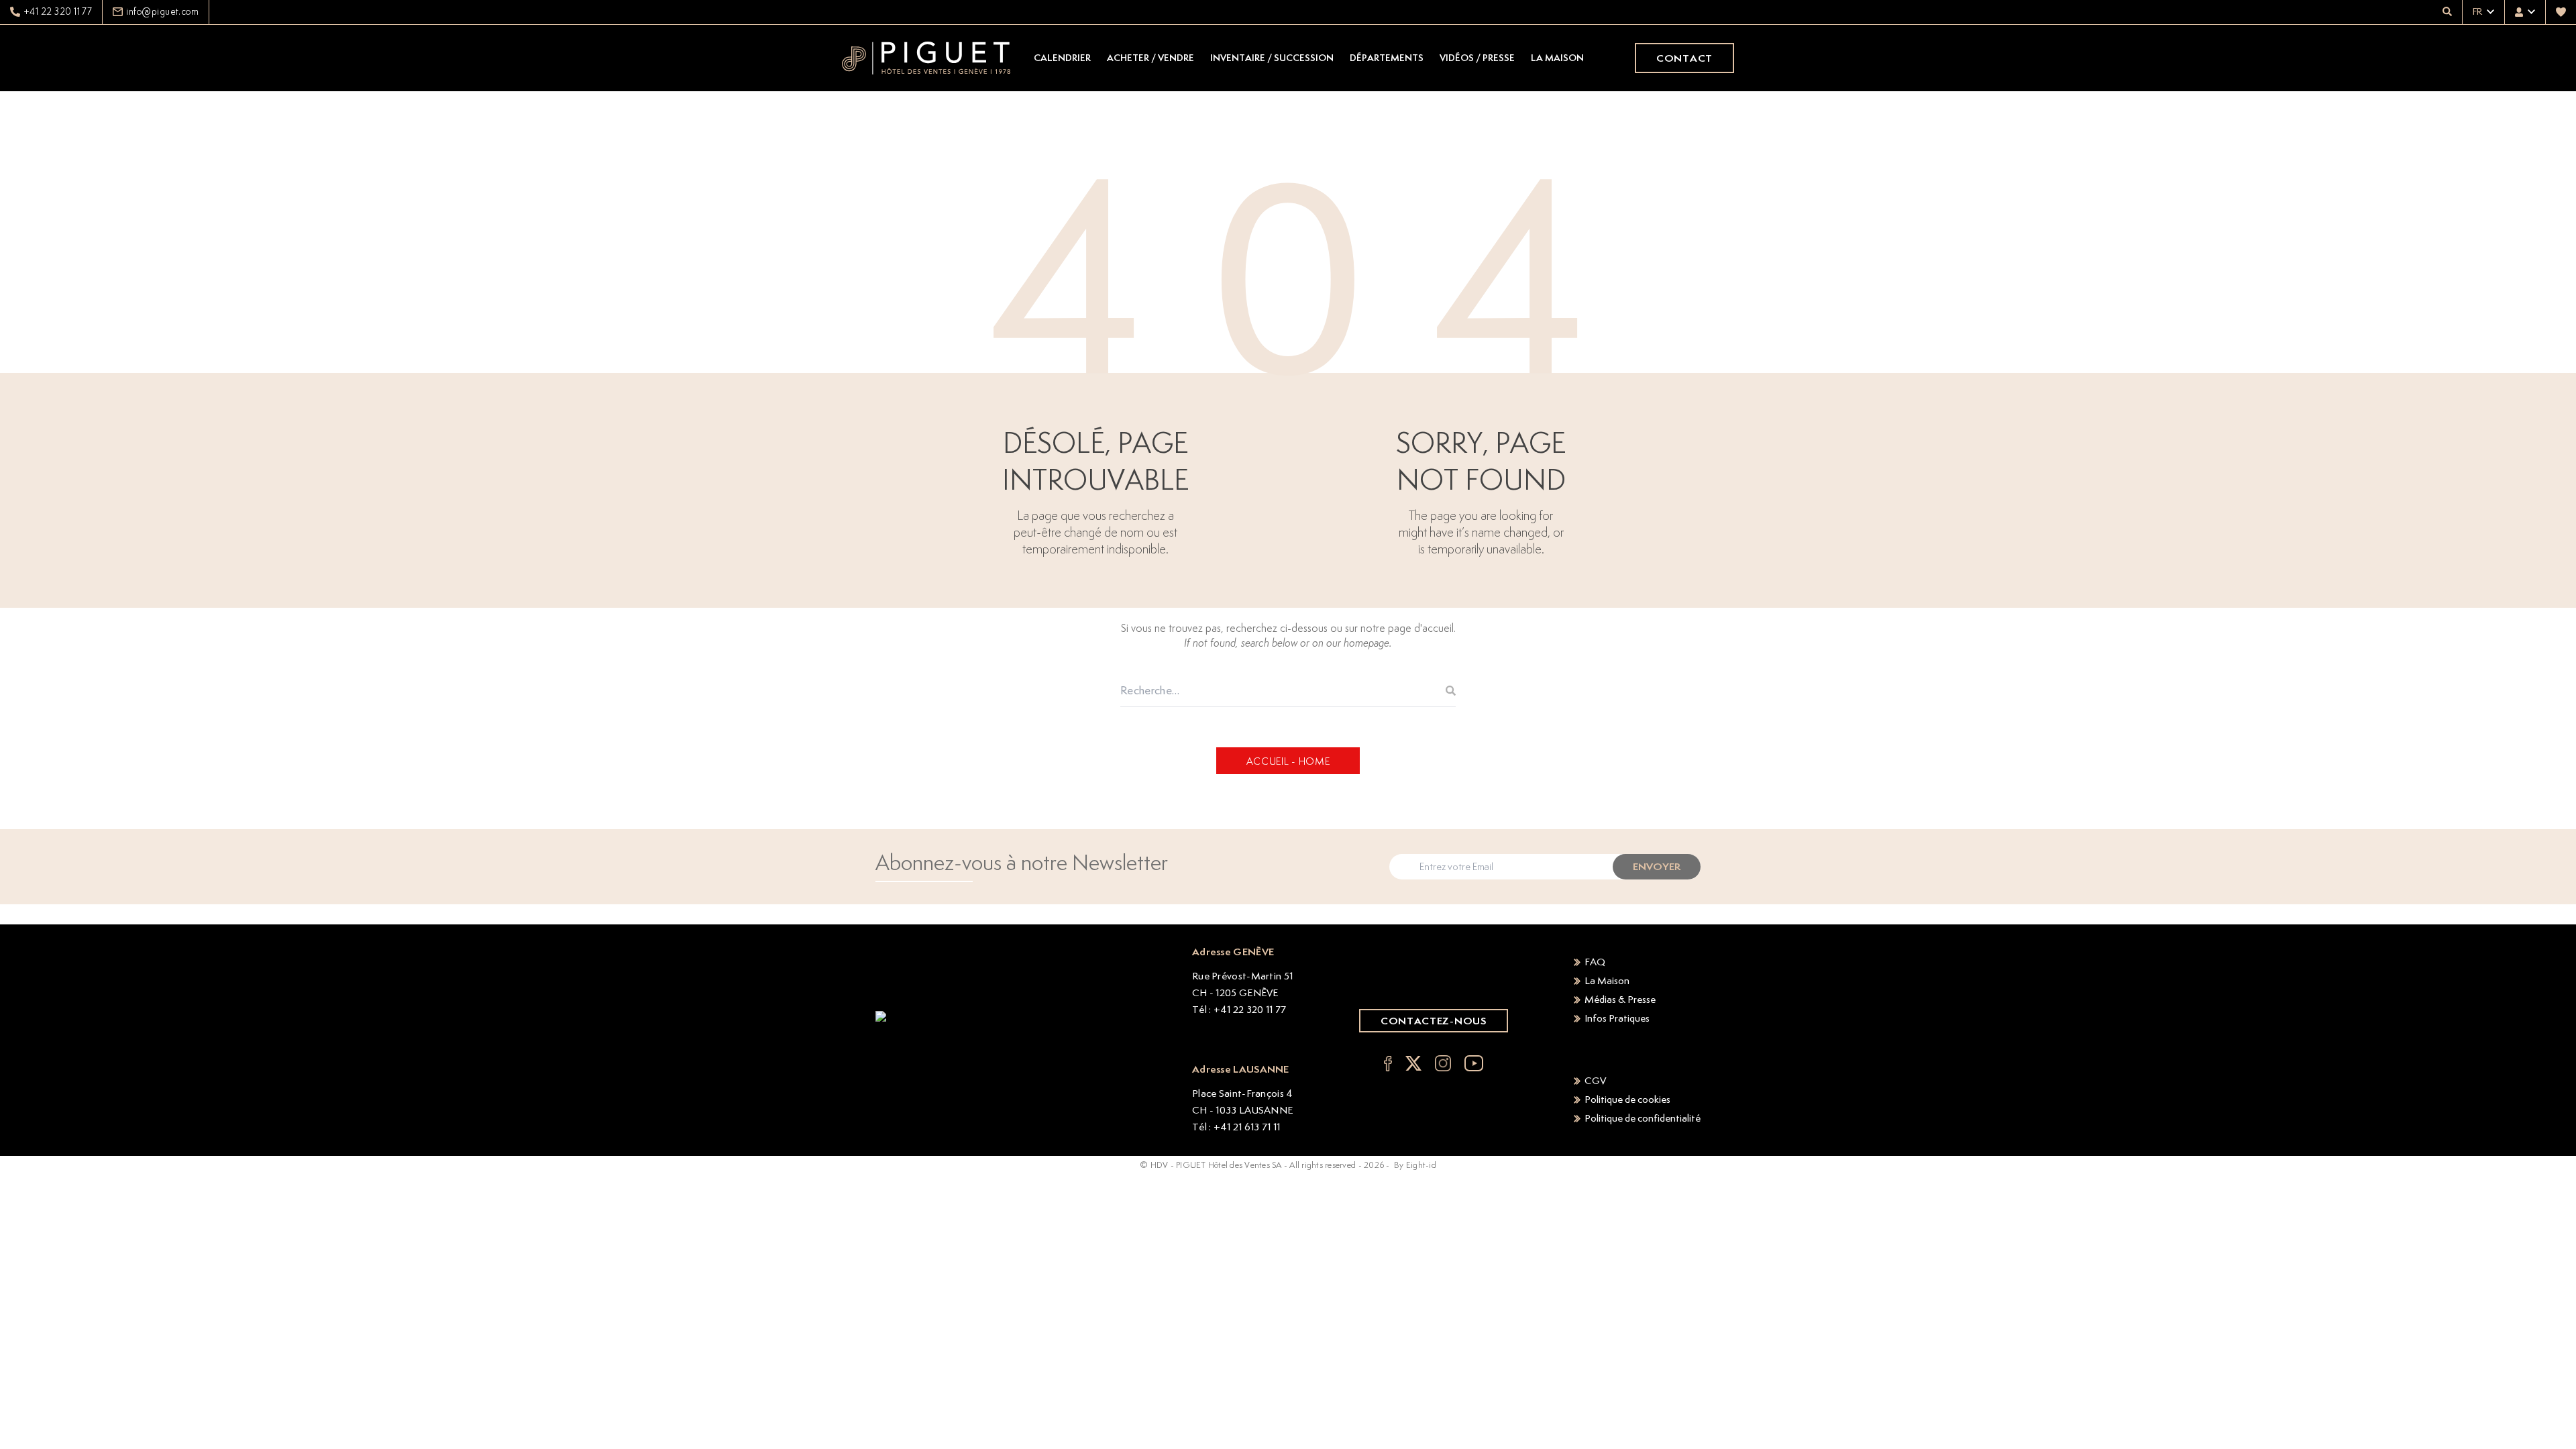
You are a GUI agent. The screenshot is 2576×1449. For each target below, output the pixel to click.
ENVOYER (1657, 866)
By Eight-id (1415, 1165)
